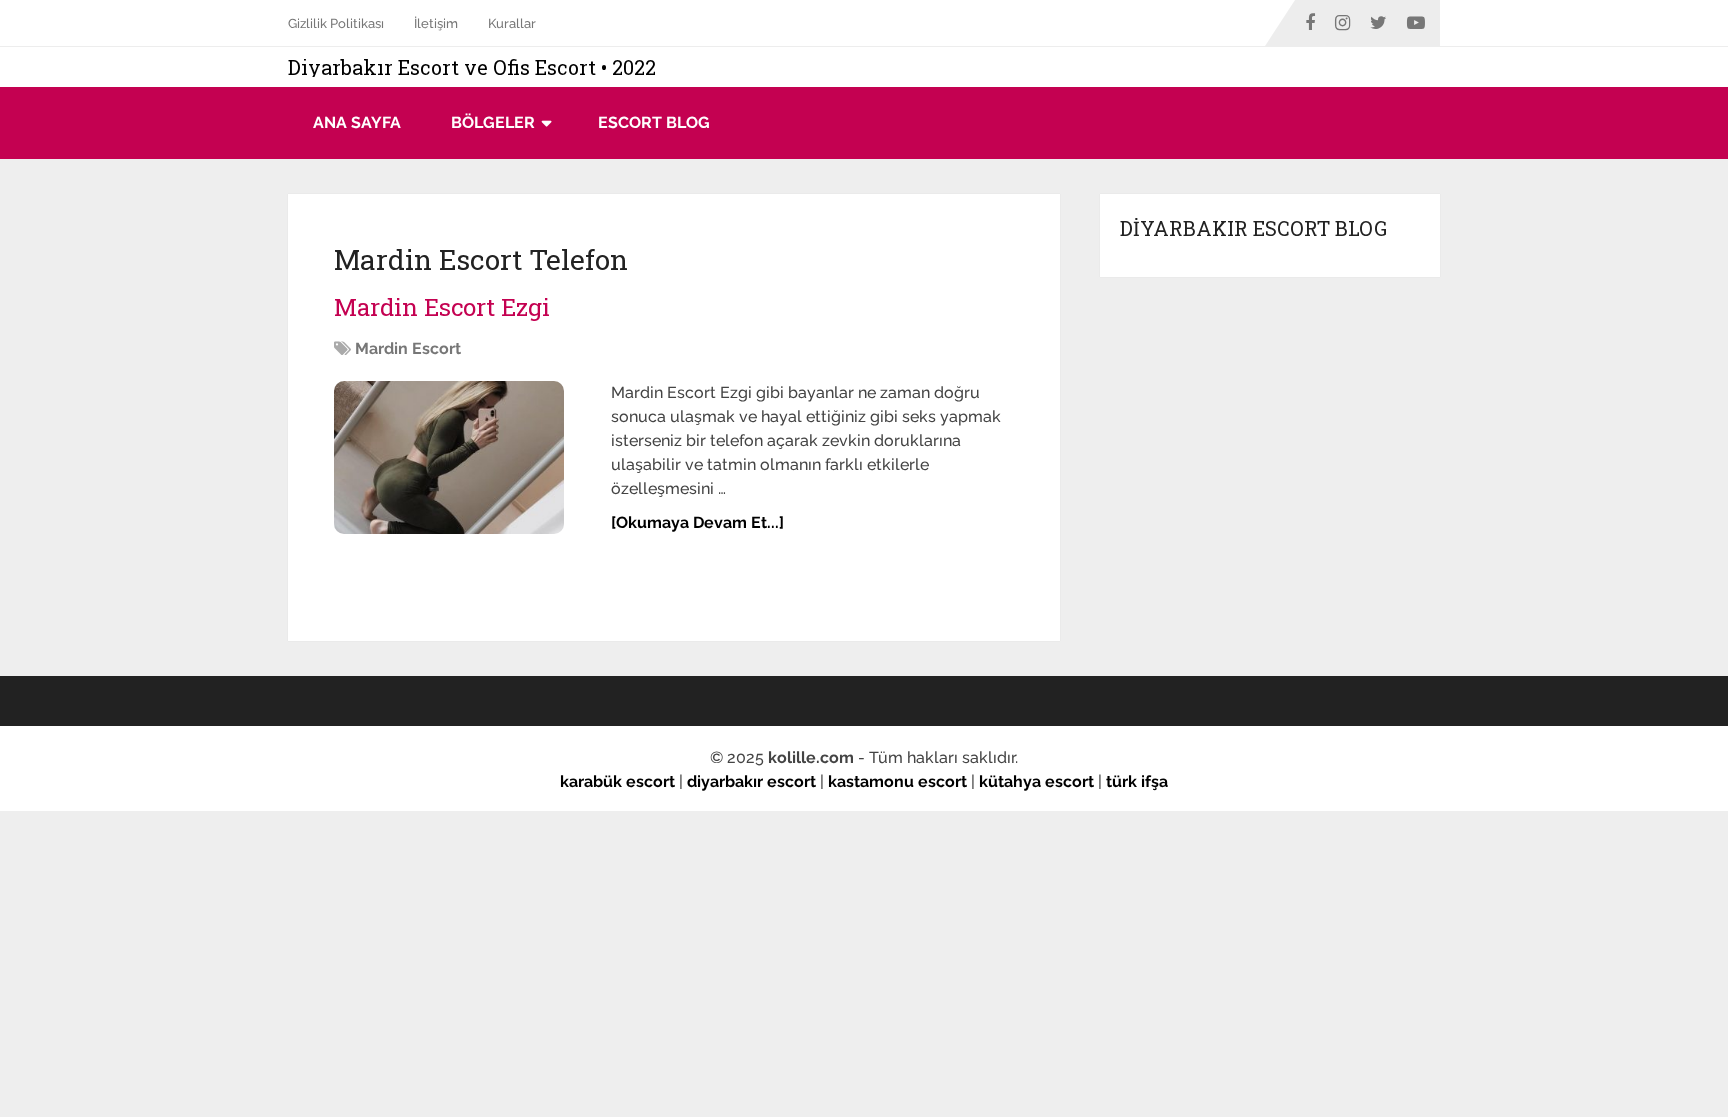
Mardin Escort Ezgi (442, 307)
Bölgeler (493, 122)
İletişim (436, 23)
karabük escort (617, 781)
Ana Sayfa (357, 122)
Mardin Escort (408, 348)
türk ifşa (1137, 781)
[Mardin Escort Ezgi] (470, 457)
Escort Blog (654, 122)
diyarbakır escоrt (751, 781)
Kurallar (512, 23)
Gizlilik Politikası (336, 23)
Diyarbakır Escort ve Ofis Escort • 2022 (472, 67)
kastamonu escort (897, 781)
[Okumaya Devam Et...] (697, 522)
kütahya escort (1036, 781)
